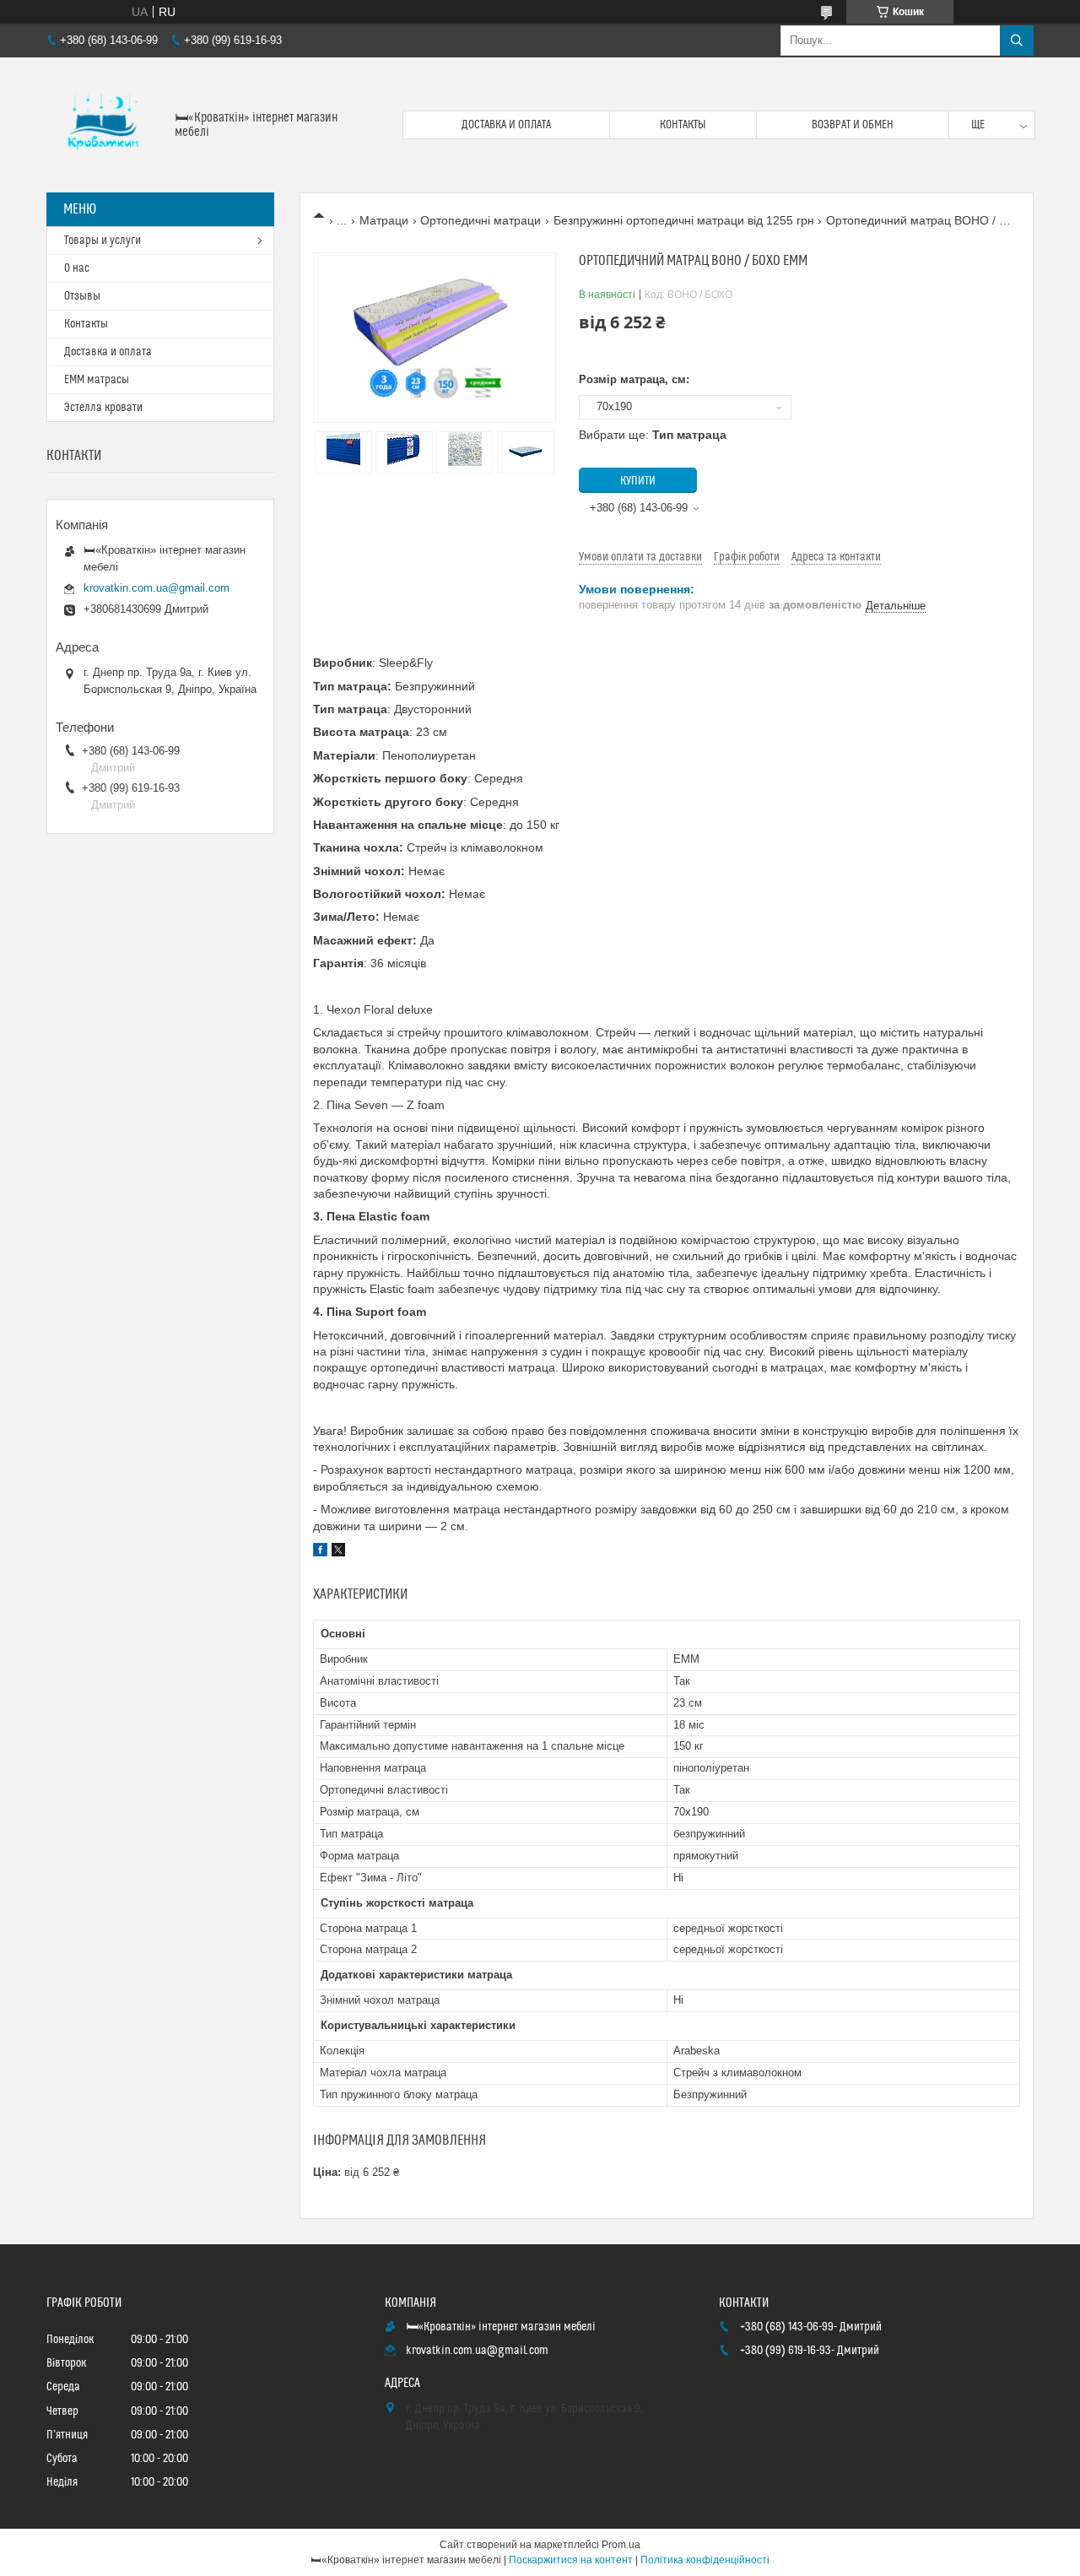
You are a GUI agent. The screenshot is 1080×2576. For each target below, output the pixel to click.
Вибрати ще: (653, 435)
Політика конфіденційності (705, 2560)
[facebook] (320, 1552)
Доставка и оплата (506, 125)
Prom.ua (621, 2545)
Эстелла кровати (103, 408)
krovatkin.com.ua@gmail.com (157, 588)
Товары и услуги (103, 241)
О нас (77, 268)
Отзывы (82, 296)
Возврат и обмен (853, 125)
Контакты (683, 125)
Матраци (384, 220)
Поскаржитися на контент (571, 2560)
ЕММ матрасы (97, 380)
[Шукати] (1017, 41)
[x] (338, 1552)
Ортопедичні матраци (481, 220)
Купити (638, 481)
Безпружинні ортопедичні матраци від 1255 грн (684, 220)
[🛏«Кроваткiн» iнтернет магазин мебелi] (104, 125)
